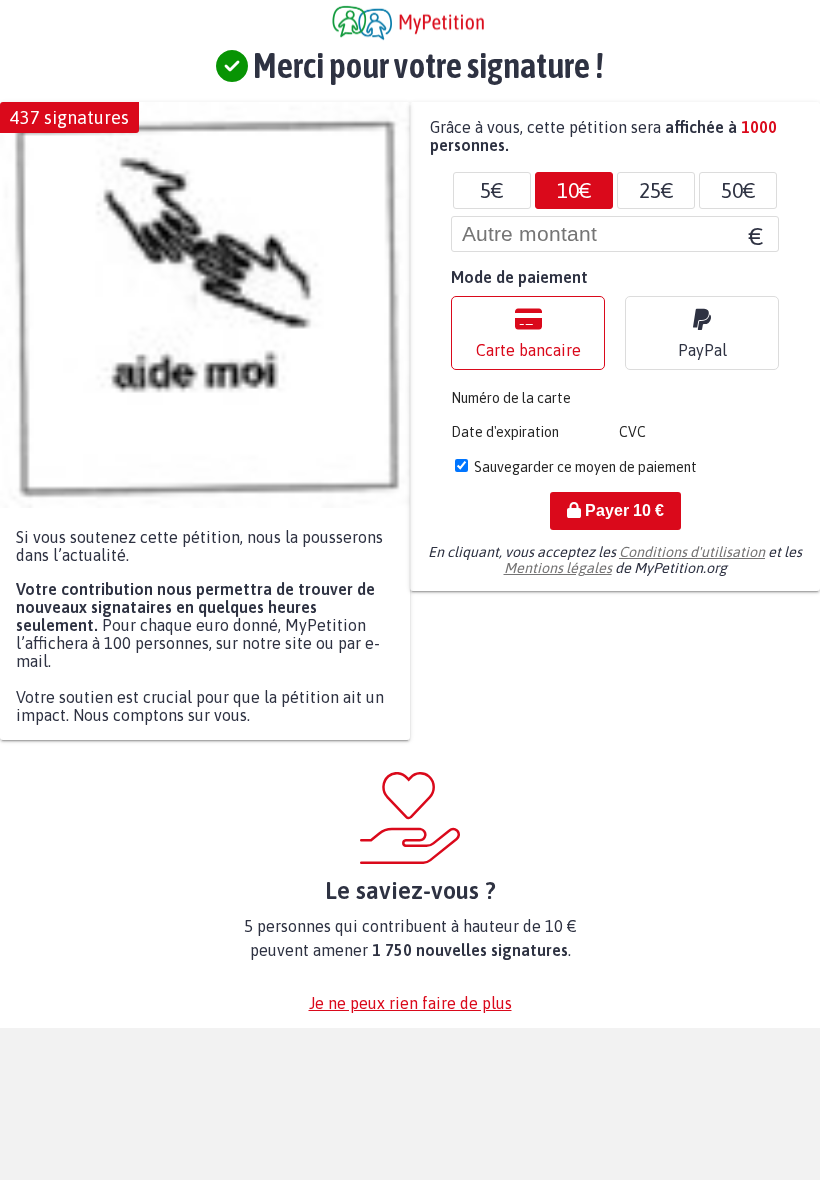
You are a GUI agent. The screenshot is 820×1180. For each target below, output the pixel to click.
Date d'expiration (505, 432)
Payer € (622, 510)
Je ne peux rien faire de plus (410, 1003)
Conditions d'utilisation (692, 552)
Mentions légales (558, 568)
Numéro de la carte (511, 398)
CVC (632, 432)
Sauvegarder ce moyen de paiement (585, 467)
